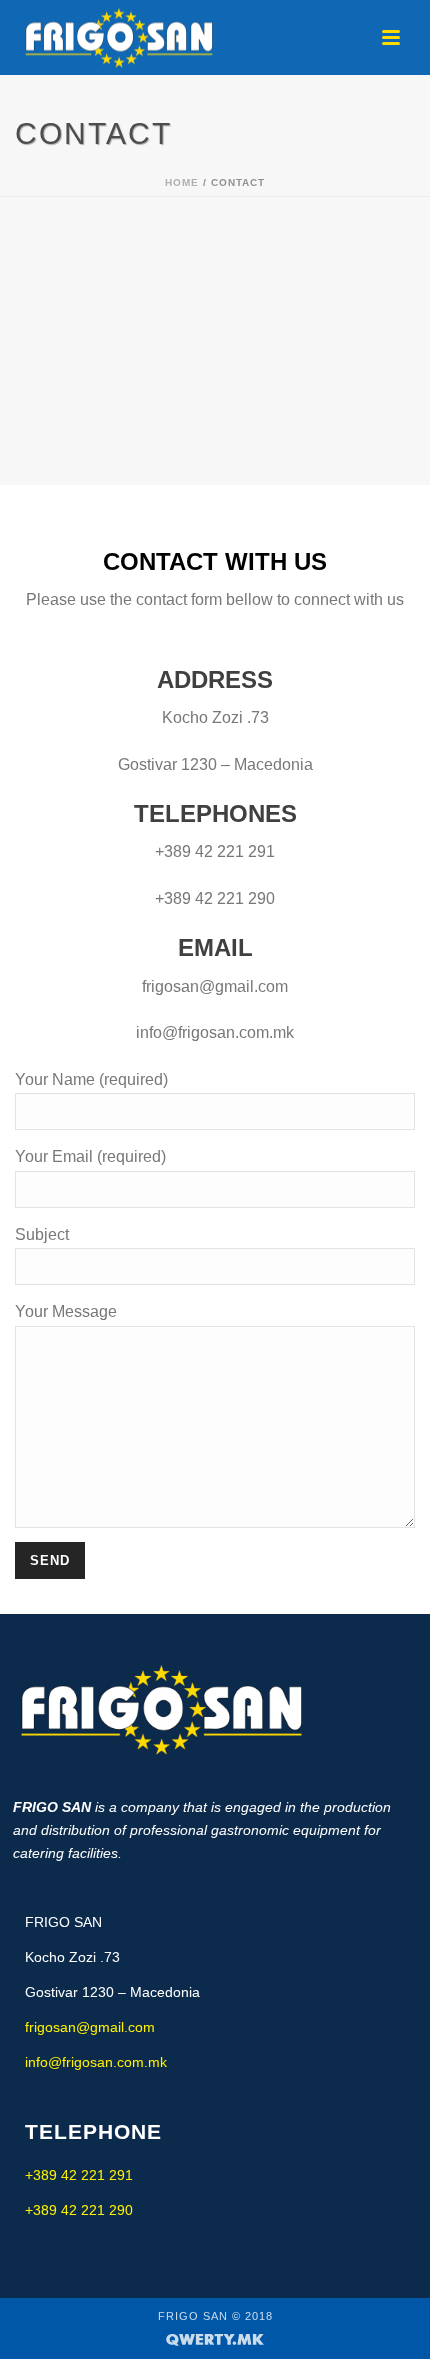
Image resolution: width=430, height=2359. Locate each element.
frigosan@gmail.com (90, 2027)
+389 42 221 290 (79, 2210)
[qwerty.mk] (215, 2338)
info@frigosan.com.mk (96, 2062)
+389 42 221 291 (79, 2175)
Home (182, 182)
